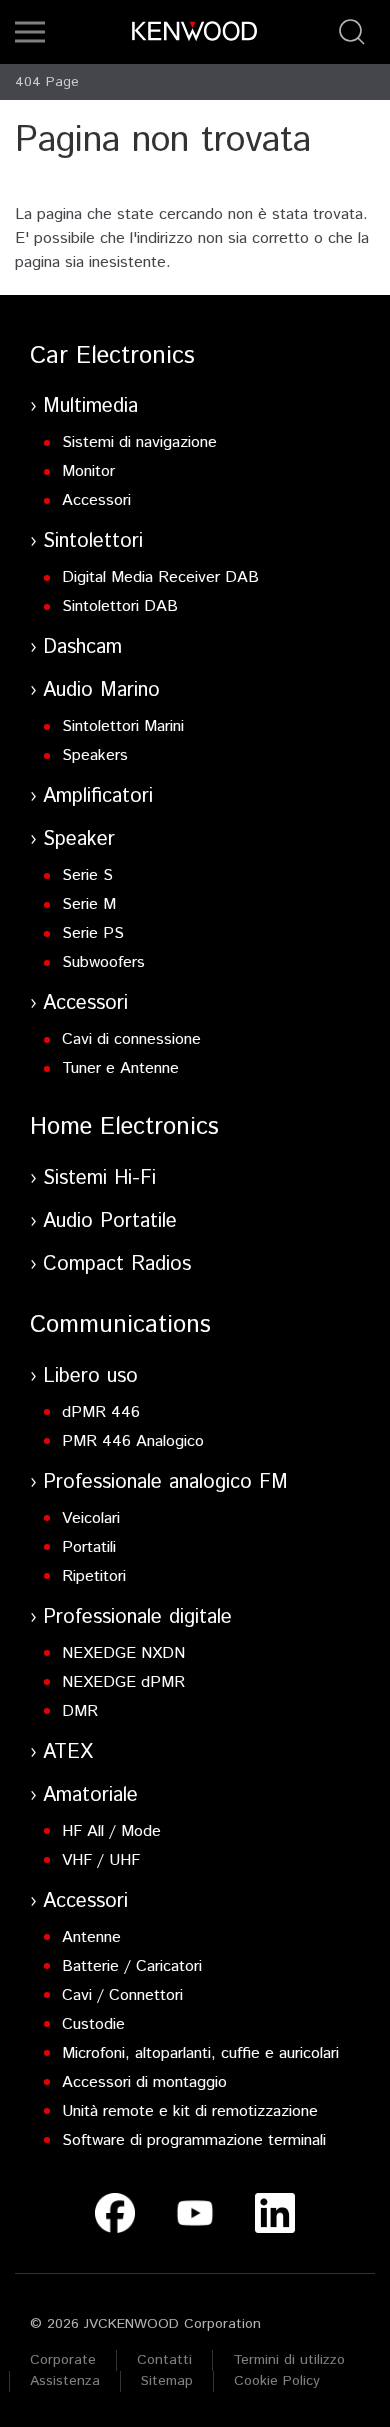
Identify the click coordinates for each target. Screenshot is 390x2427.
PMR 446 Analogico (133, 1441)
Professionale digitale (137, 1617)
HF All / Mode (111, 1831)
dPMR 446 (101, 1412)
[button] (30, 32)
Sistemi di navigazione (139, 442)
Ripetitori (94, 1576)
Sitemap (167, 2381)
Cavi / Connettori (122, 1995)
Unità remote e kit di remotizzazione (190, 2111)
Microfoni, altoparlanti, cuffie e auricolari (200, 2053)
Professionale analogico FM (165, 1482)
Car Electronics (112, 356)
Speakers (95, 755)
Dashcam (82, 647)
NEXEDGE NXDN (123, 1653)
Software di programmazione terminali (194, 2140)
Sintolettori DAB (120, 606)
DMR (80, 1711)
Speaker (79, 839)
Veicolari (91, 1518)
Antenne (91, 1937)
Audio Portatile (110, 1221)
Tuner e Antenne (120, 1068)
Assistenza (65, 2381)
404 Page (47, 82)
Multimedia (90, 406)
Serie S (87, 875)
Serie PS (93, 933)
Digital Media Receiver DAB (160, 577)
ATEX (68, 1752)
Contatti (164, 2360)
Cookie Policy (277, 2381)
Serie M (89, 904)
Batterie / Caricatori (132, 1966)
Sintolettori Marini (123, 726)
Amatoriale (90, 1795)
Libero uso (90, 1376)
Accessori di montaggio (144, 2082)
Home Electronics (124, 1127)
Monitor (88, 471)
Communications (120, 1325)
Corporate (63, 2360)
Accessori (96, 500)
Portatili (89, 1547)
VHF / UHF (101, 1860)
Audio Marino (101, 690)
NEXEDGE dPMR (123, 1682)
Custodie (93, 2024)
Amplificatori (98, 796)
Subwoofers (103, 962)
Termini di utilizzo (289, 2360)
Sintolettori (93, 541)
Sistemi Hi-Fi (99, 1178)
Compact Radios (117, 1264)
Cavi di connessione (131, 1039)
